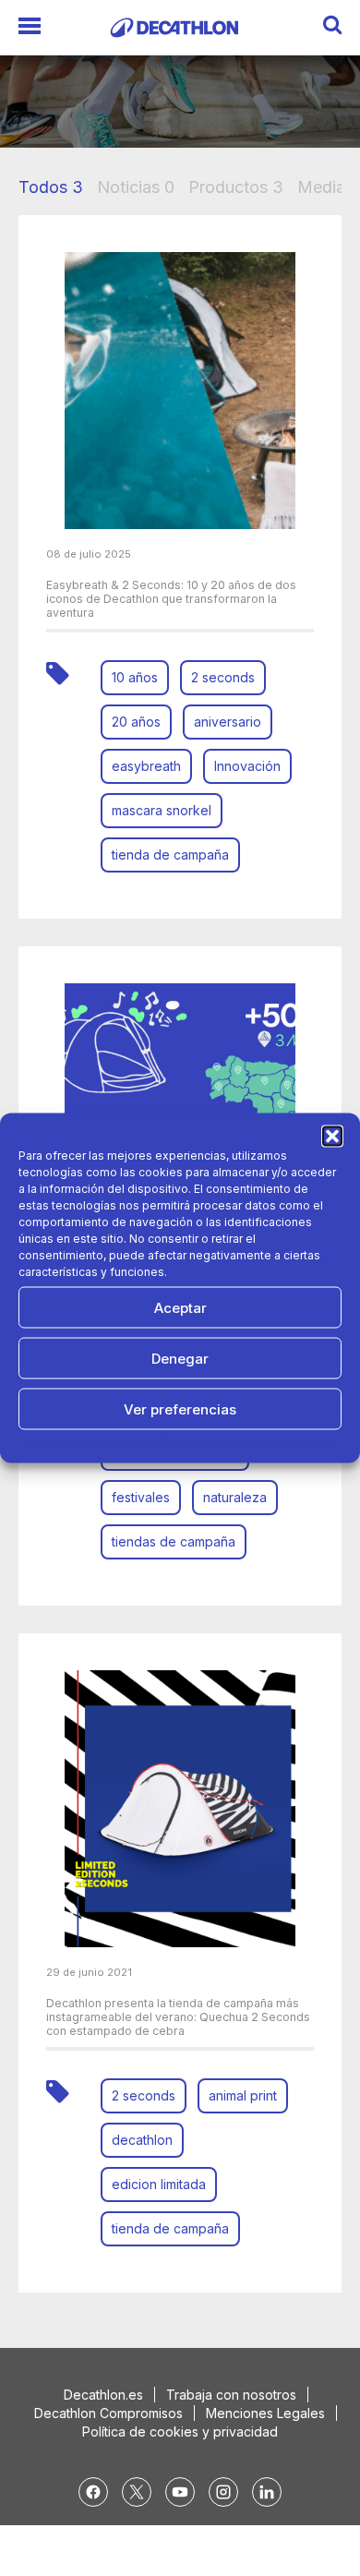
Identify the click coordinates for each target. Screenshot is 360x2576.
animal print (243, 2095)
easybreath (146, 766)
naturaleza (235, 1497)
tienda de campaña (170, 855)
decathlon (142, 2140)
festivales (141, 1497)
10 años (135, 677)
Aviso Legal (300, 1442)
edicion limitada (159, 2184)
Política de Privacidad (201, 1442)
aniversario (228, 722)
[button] (332, 1137)
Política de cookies (81, 1442)
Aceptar (180, 1307)
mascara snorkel (162, 810)
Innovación (247, 766)
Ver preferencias (180, 1408)
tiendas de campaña (174, 1541)
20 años (136, 722)
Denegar (180, 1358)
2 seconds (223, 677)
